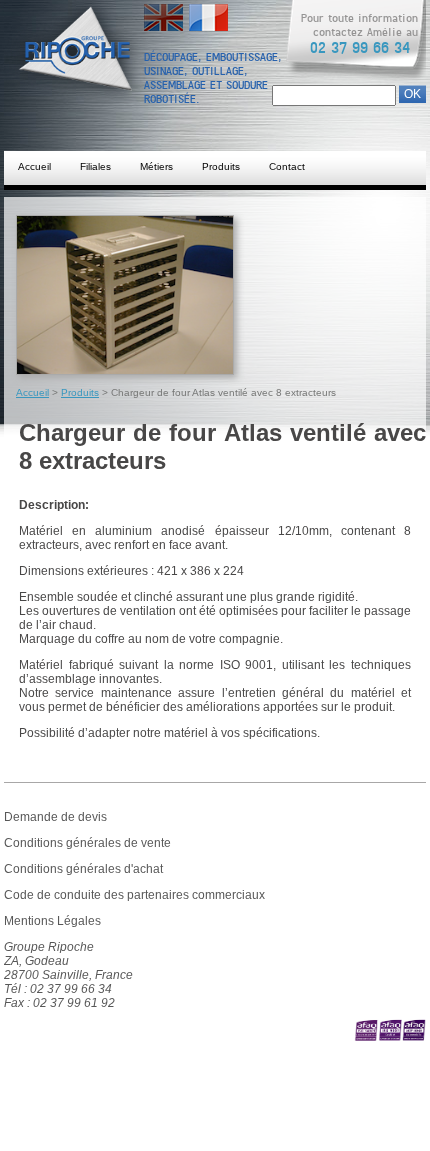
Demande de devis (55, 817)
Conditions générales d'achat (83, 869)
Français (208, 11)
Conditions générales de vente (87, 843)
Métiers (156, 166)
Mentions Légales (52, 921)
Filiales (95, 166)
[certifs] (390, 1044)
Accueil (34, 166)
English (163, 11)
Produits (221, 166)
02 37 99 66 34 (360, 48)
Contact (287, 166)
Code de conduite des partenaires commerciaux (134, 895)
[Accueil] (94, 70)
